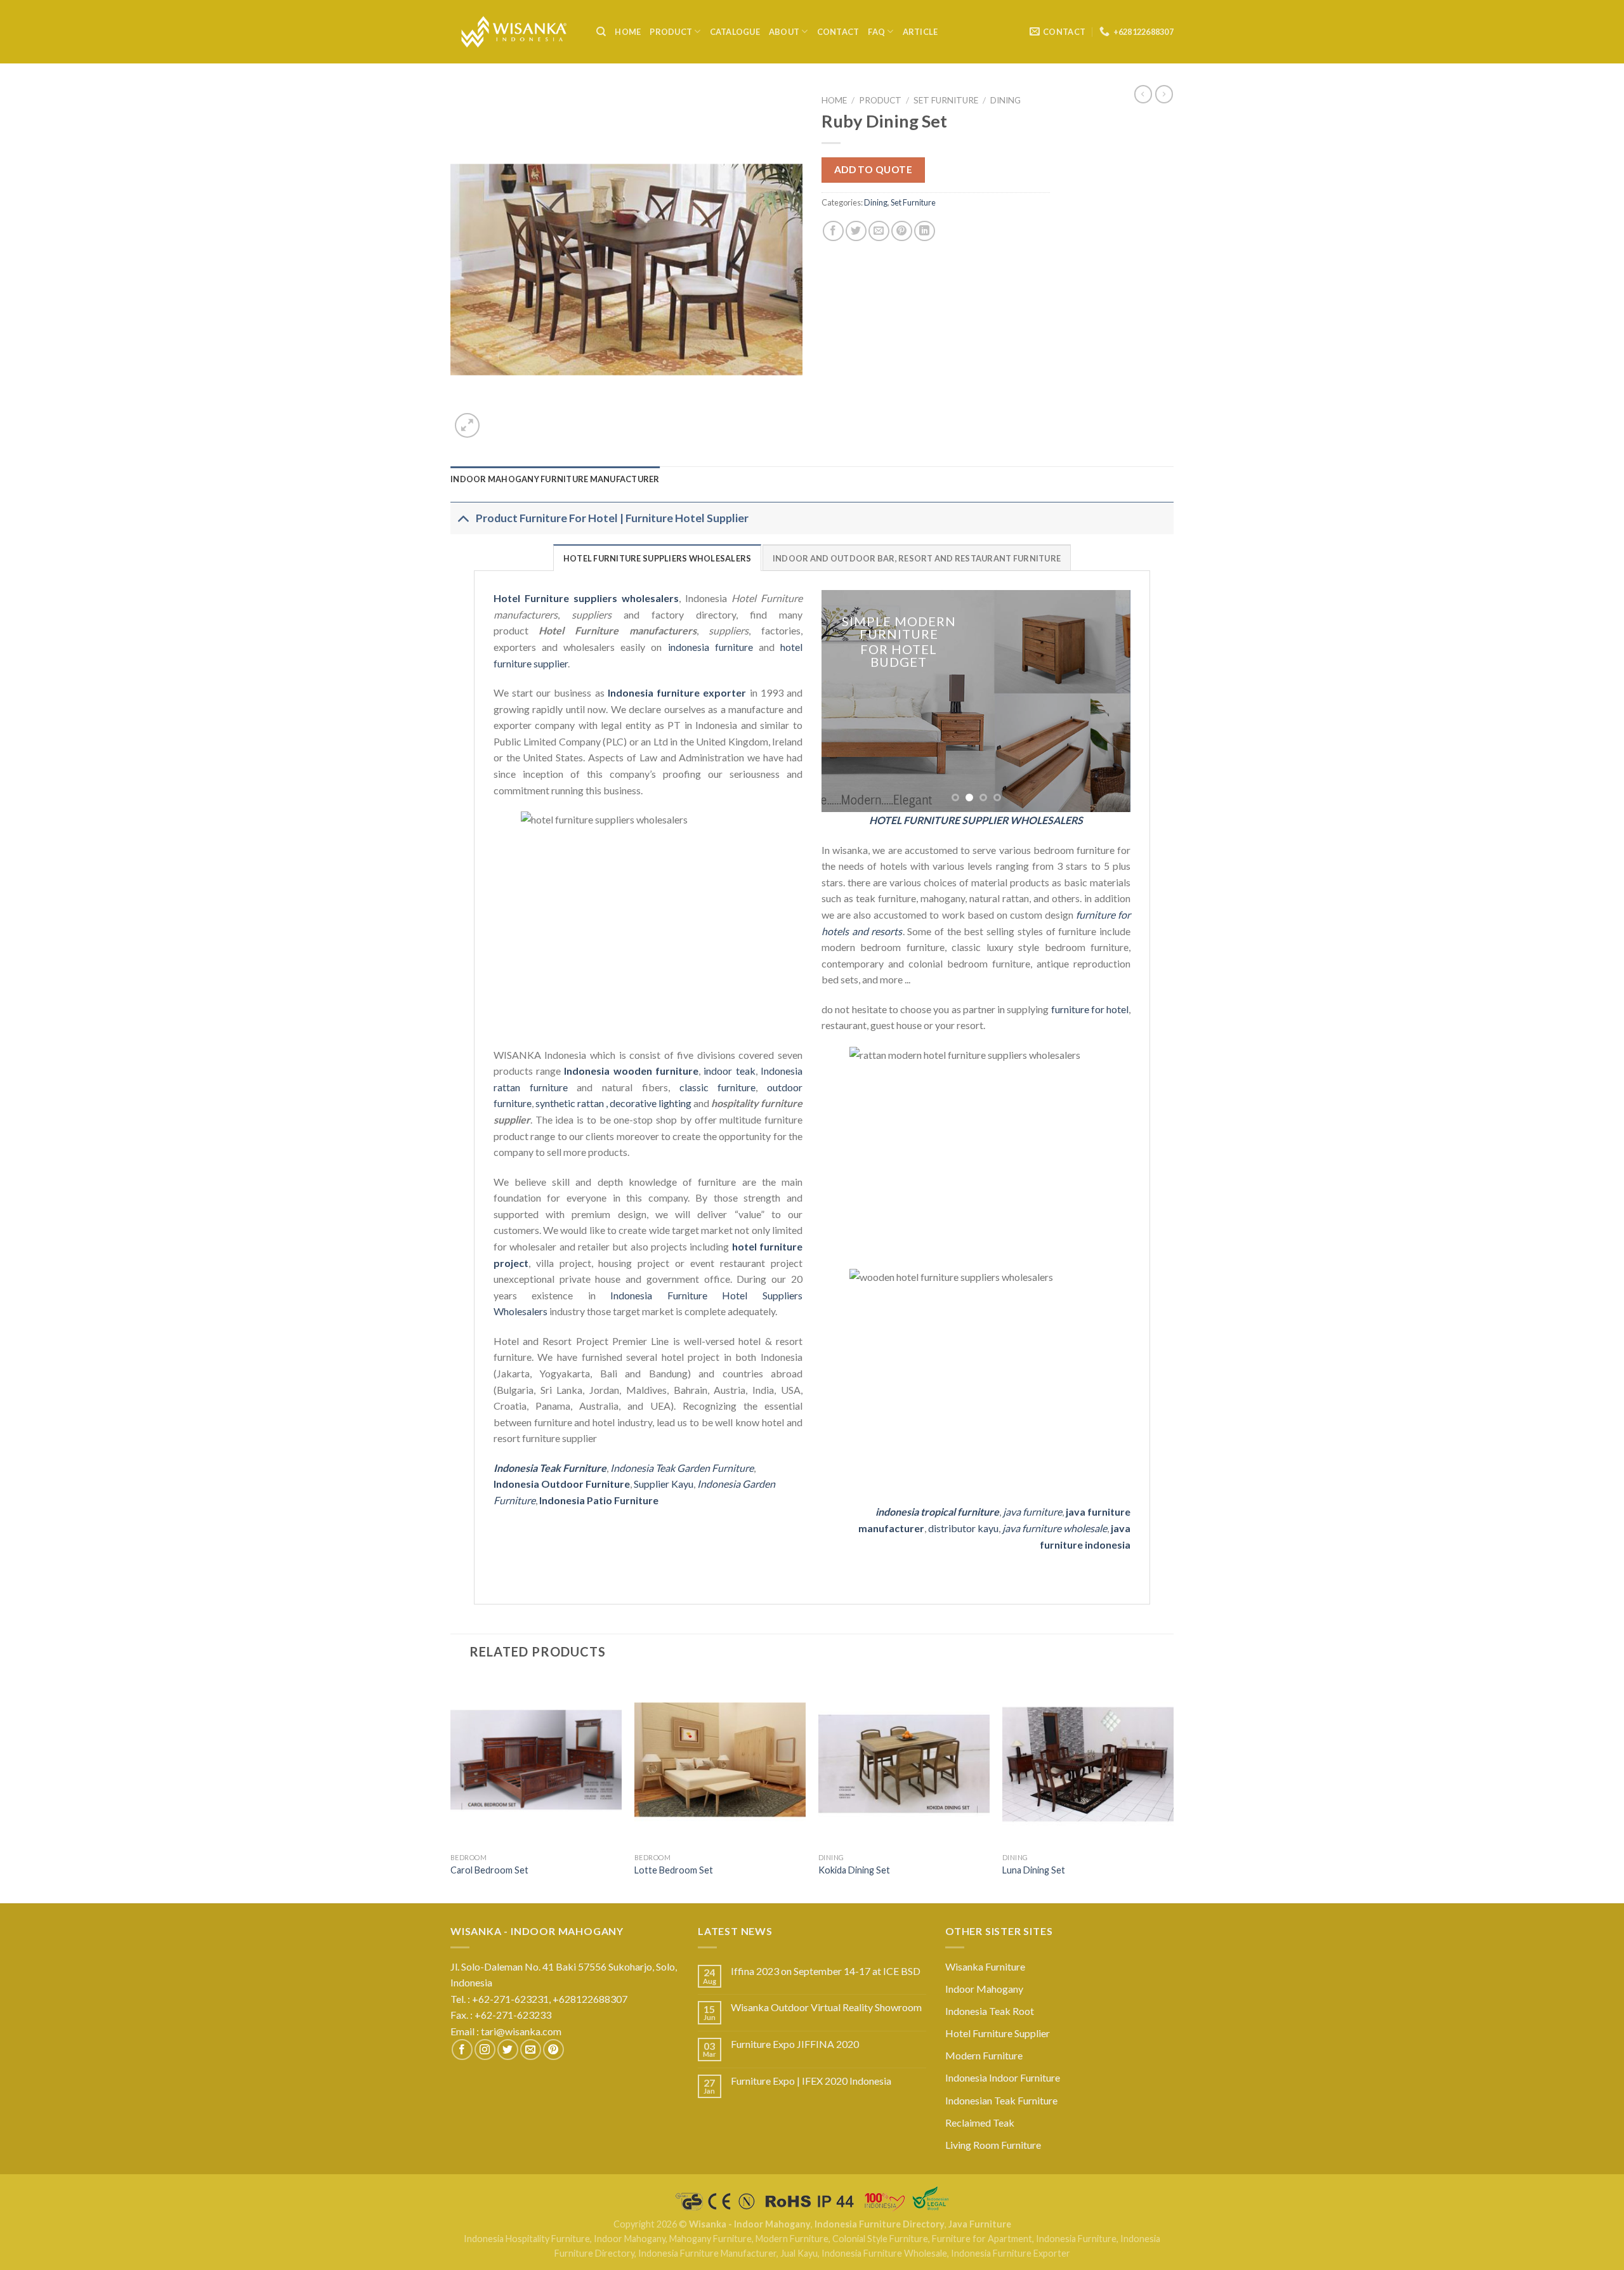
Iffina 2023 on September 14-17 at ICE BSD (826, 1971)
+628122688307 (591, 1999)
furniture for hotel (1090, 1009)
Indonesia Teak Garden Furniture (682, 1468)
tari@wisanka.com (522, 2031)
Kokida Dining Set (854, 1870)
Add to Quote (874, 169)
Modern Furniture (984, 2055)
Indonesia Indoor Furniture (1003, 2077)
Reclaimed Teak (980, 2122)
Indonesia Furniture (1076, 2239)
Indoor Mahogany (984, 1989)
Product (671, 32)
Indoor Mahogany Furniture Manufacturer (555, 479)
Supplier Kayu (664, 1484)
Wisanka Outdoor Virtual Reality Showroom (826, 2007)
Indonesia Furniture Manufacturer (707, 2253)
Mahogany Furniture (710, 2239)
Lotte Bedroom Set (674, 1870)
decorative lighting (651, 1103)
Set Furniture (946, 100)
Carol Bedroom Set (489, 1870)
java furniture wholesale (1055, 1528)
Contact (838, 32)
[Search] (601, 32)
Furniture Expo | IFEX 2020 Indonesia (811, 2081)
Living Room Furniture (993, 2145)
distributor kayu (963, 1528)
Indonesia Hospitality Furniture (527, 2239)
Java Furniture (980, 2224)
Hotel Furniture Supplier (998, 2033)
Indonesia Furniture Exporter (1011, 2253)
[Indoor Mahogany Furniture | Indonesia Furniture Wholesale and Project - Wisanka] (514, 32)
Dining (1005, 100)
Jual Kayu (799, 2253)
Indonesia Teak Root (990, 2011)
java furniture (1032, 1512)
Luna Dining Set (1034, 1870)
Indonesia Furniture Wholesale (884, 2253)
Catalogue (735, 32)
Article (920, 32)
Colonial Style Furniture (880, 2239)
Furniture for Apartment (982, 2239)
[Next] (1108, 701)
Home (628, 32)
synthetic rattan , (573, 1103)
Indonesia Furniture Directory (880, 2224)
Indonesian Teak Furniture (1001, 2100)
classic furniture (718, 1087)
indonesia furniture (710, 647)
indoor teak (729, 1071)
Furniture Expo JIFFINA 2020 (795, 2044)
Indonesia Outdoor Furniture (562, 1484)
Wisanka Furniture (985, 1966)
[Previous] (844, 701)
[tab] (555, 479)
